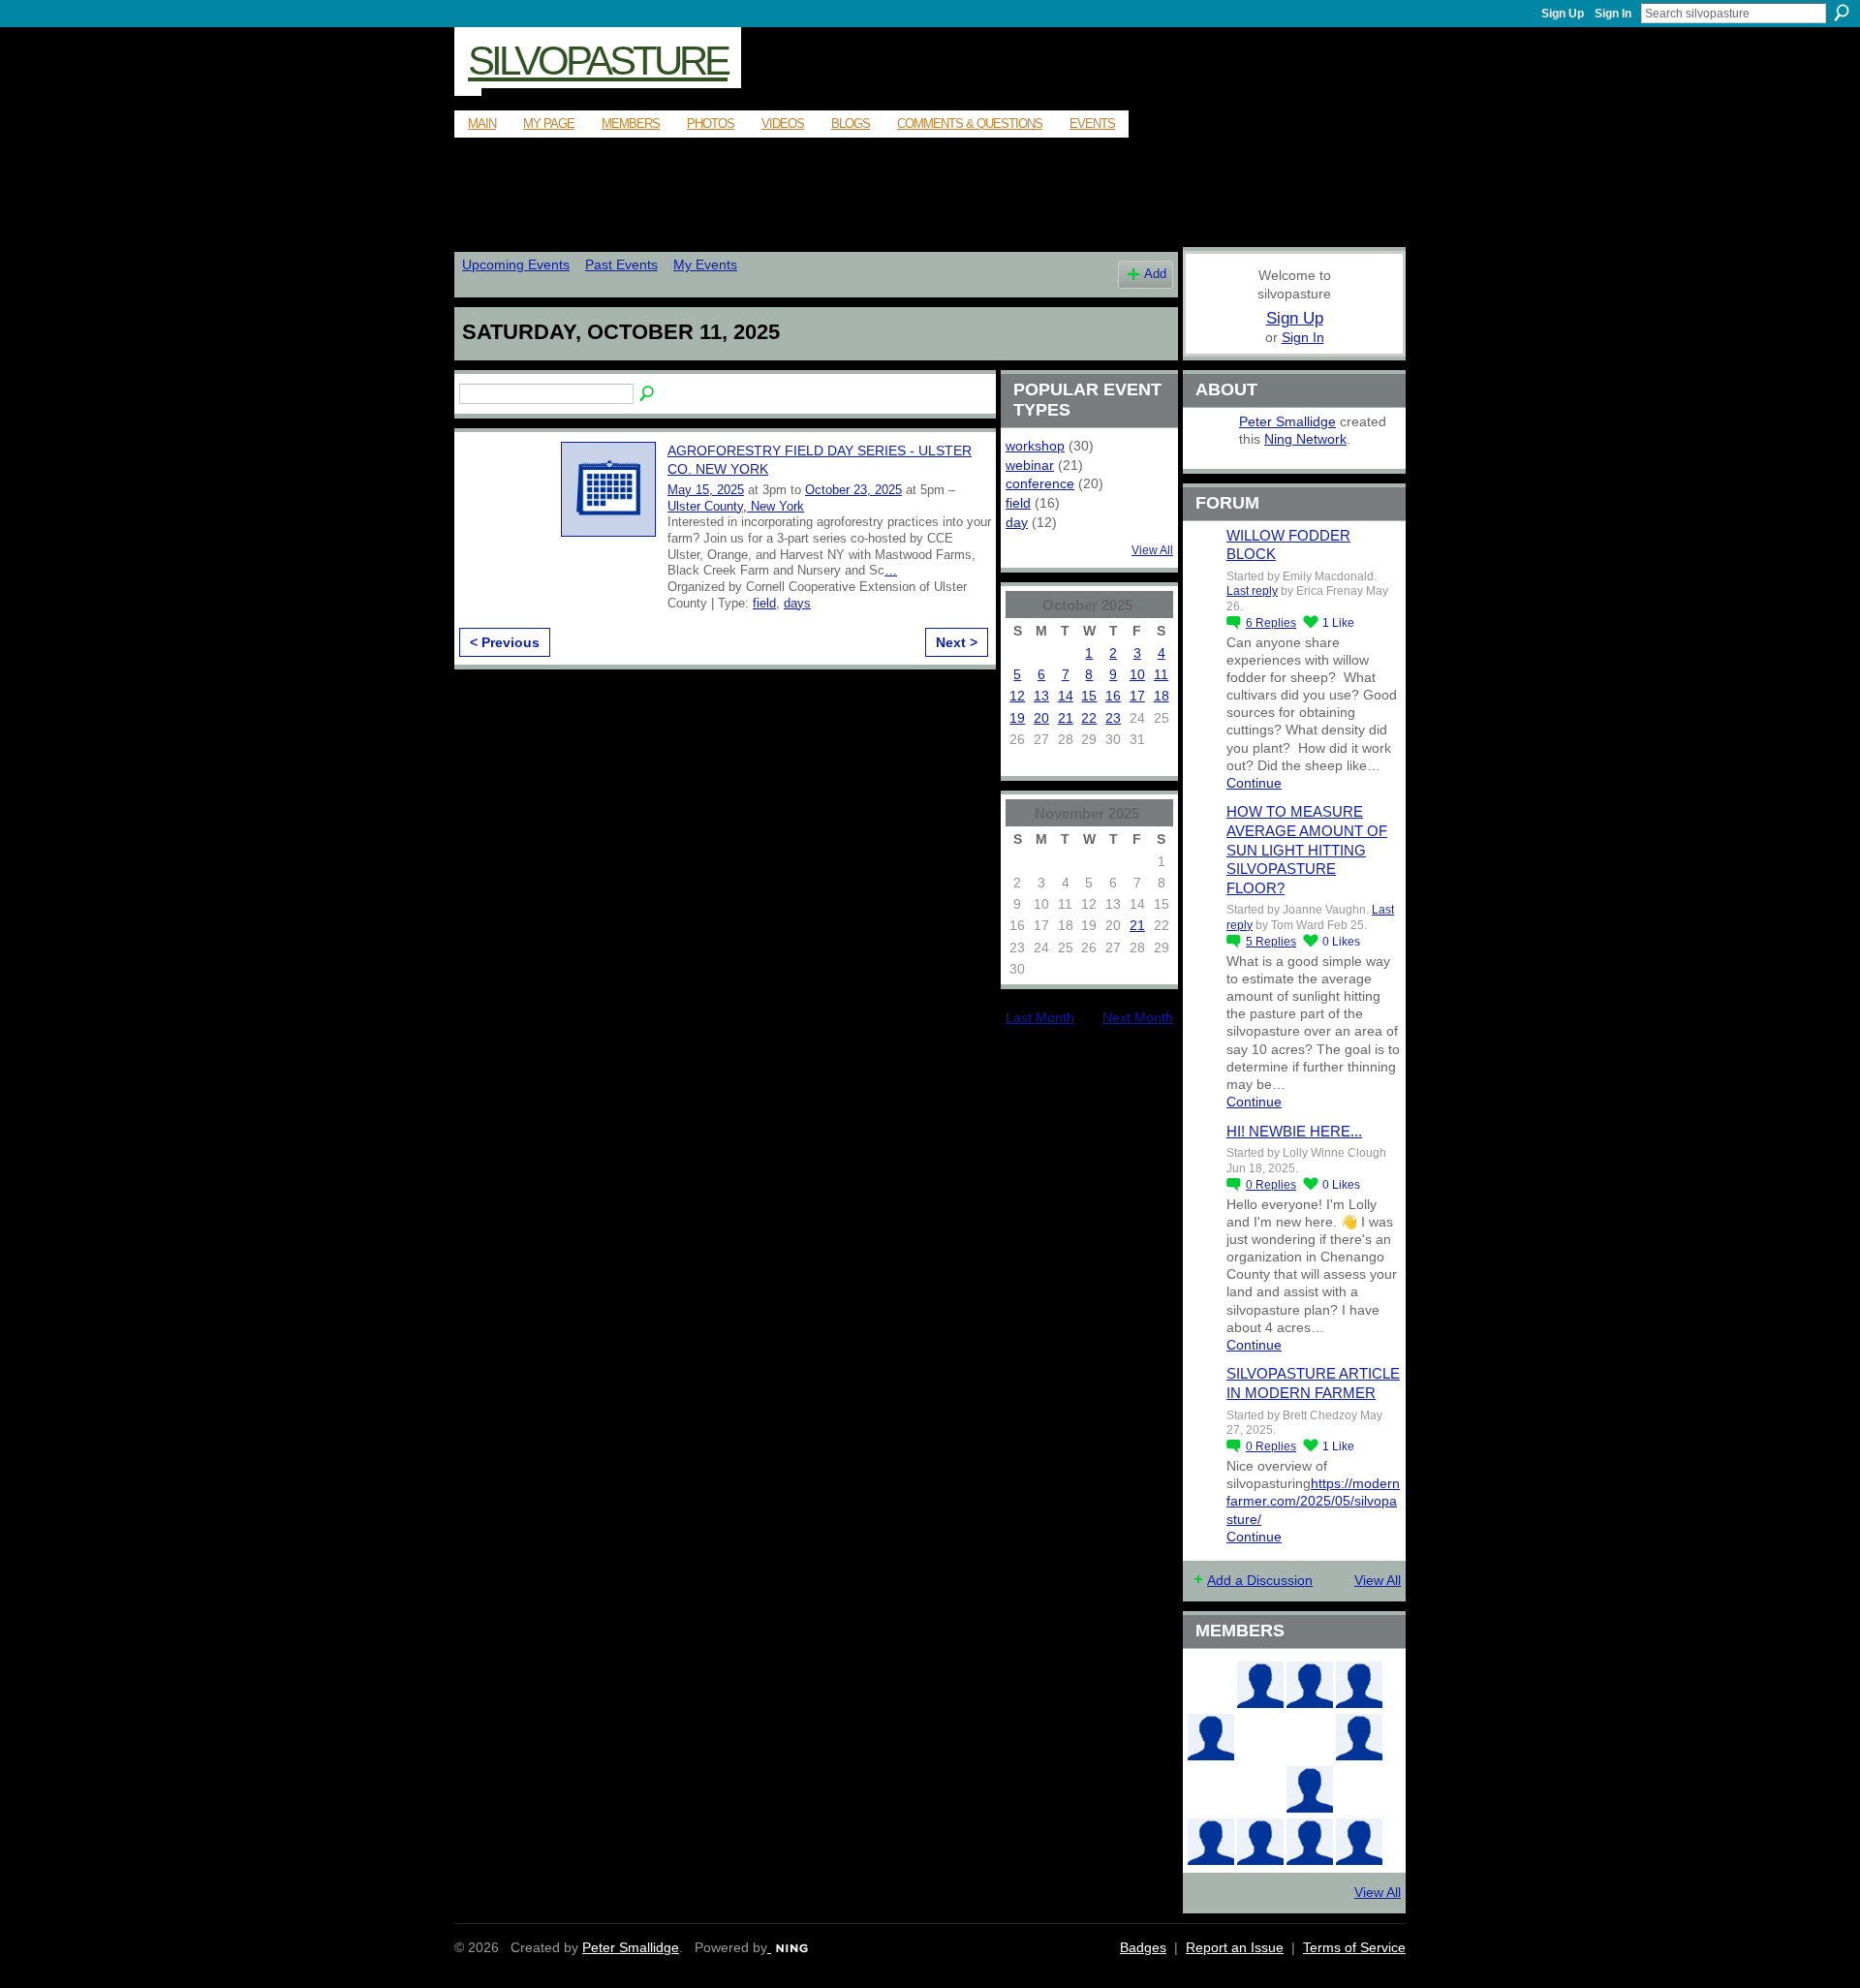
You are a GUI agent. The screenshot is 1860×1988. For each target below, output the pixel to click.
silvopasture (598, 61)
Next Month (1138, 1017)
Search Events (648, 394)
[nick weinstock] (1260, 1789)
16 (1113, 696)
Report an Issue (1235, 1947)
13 (1041, 696)
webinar (1030, 465)
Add (1155, 274)
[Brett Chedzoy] (1260, 1737)
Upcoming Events (516, 264)
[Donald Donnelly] (1211, 1842)
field (764, 603)
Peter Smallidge (1287, 421)
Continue (1254, 783)
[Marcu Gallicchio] (1310, 1789)
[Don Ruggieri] (1260, 1842)
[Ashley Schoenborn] (1310, 1685)
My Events (705, 264)
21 (1066, 718)
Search (1842, 13)
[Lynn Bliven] (1211, 1789)
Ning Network (1305, 439)
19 (1017, 718)
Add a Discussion (1260, 1580)
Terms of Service (1354, 1947)
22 (1089, 718)
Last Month (1040, 1017)
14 (1066, 696)
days (797, 603)
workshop (1035, 446)
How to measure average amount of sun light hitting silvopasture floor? (1307, 849)
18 (1162, 696)
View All (1152, 550)
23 (1113, 718)
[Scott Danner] (1260, 1685)
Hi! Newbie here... (1294, 1131)
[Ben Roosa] (1310, 1737)
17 (1137, 696)
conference (1040, 483)
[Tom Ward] (1211, 1685)
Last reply (1252, 591)
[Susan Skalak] (1359, 1842)
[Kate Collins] (1359, 1685)
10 (1137, 674)
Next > (957, 642)
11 (1161, 674)
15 (1089, 696)
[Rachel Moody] (1211, 1737)
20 (1041, 718)
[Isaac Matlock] (1359, 1789)
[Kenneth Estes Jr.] (1310, 1842)
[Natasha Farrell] (1359, 1737)
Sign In (1613, 14)
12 (1017, 696)
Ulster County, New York (736, 506)
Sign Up (1563, 14)
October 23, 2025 (853, 490)
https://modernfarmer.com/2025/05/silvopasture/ (1313, 1501)
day (1017, 522)
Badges (1143, 1947)
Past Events (621, 264)
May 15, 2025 (706, 490)
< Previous (505, 642)
